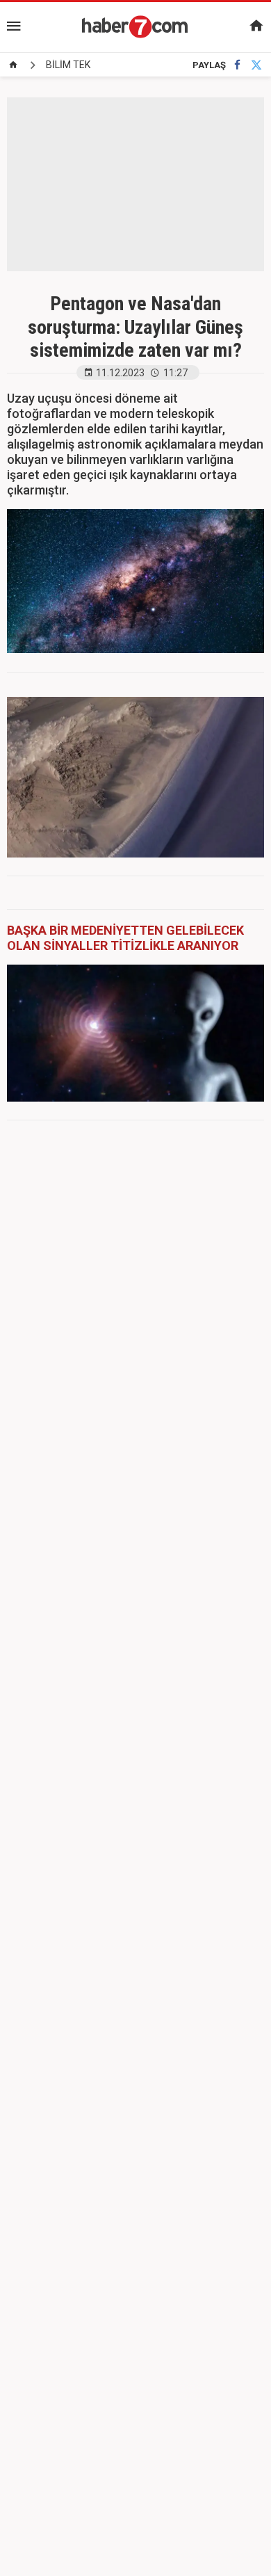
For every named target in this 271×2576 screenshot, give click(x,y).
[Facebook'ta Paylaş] (237, 65)
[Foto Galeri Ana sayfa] (13, 65)
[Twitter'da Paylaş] (256, 65)
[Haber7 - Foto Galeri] (135, 26)
